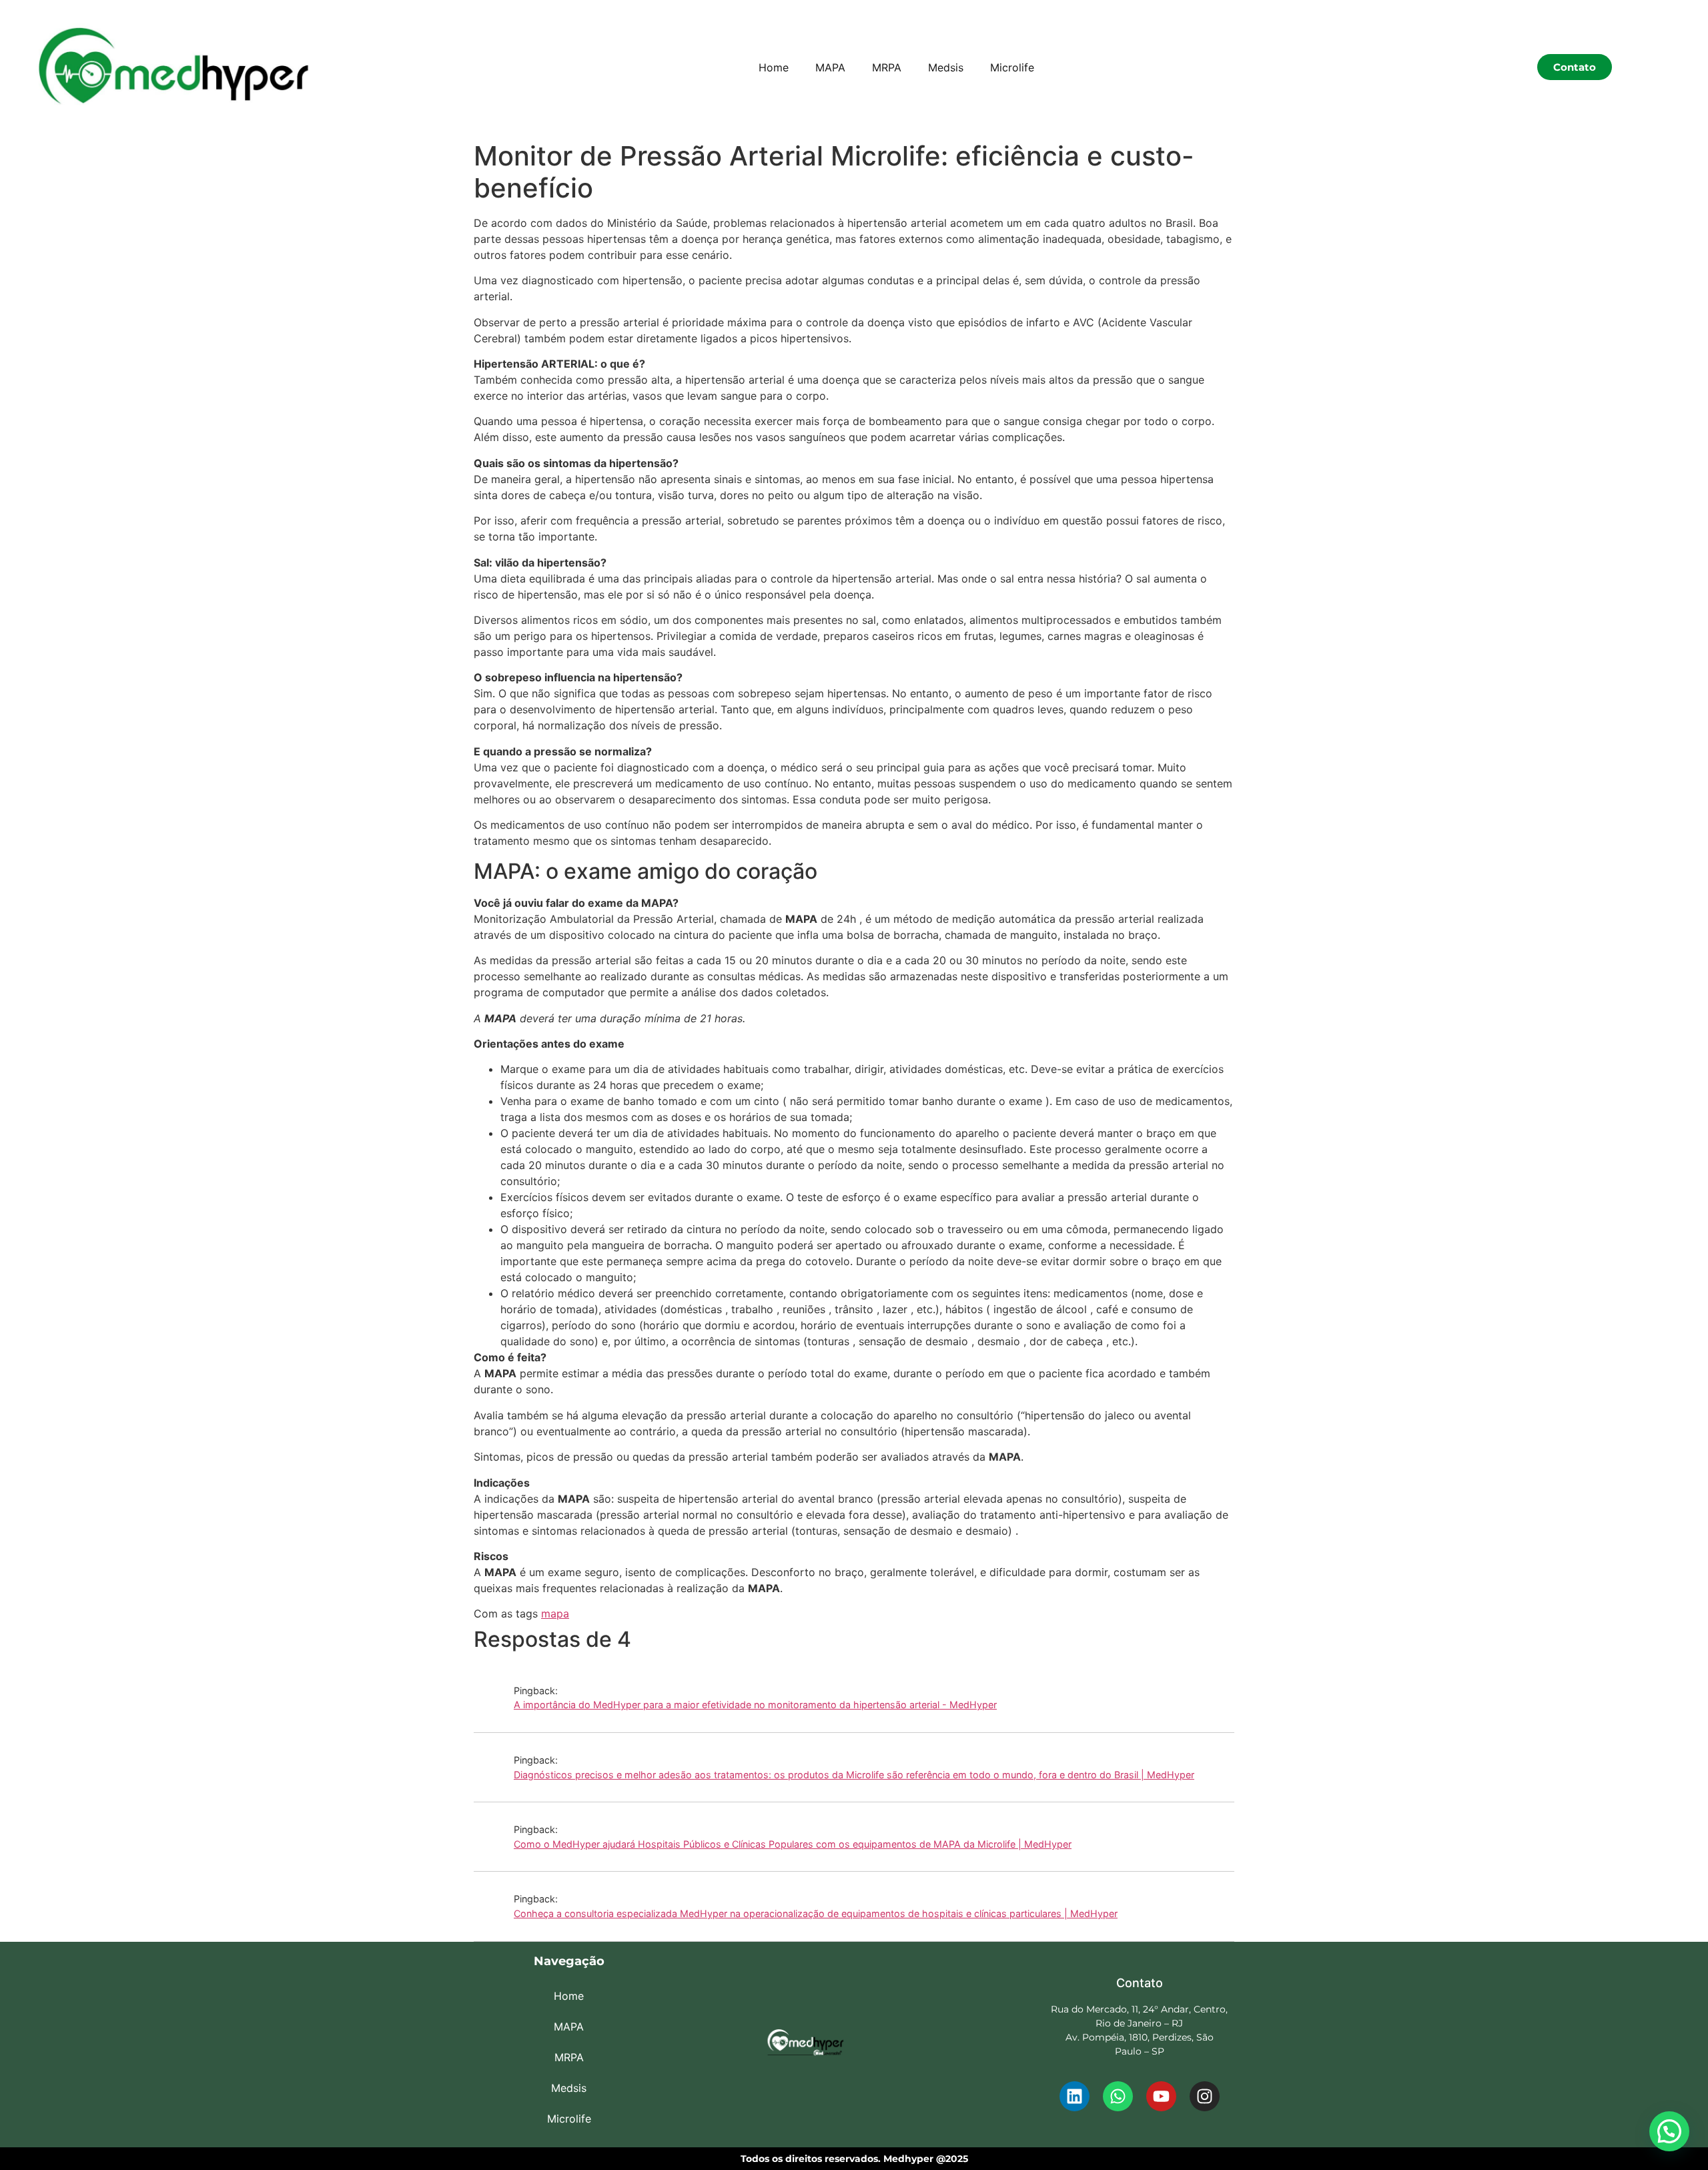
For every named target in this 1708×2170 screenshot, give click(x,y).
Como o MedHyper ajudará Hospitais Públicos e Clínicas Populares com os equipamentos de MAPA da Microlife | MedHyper (793, 1844)
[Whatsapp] (1118, 2096)
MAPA (830, 67)
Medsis (946, 67)
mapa (555, 1613)
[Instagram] (1205, 2096)
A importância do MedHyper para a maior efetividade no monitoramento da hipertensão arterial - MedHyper (755, 1705)
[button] (1669, 2131)
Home (774, 67)
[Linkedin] (1075, 2096)
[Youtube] (1161, 2096)
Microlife (1012, 67)
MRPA (887, 67)
